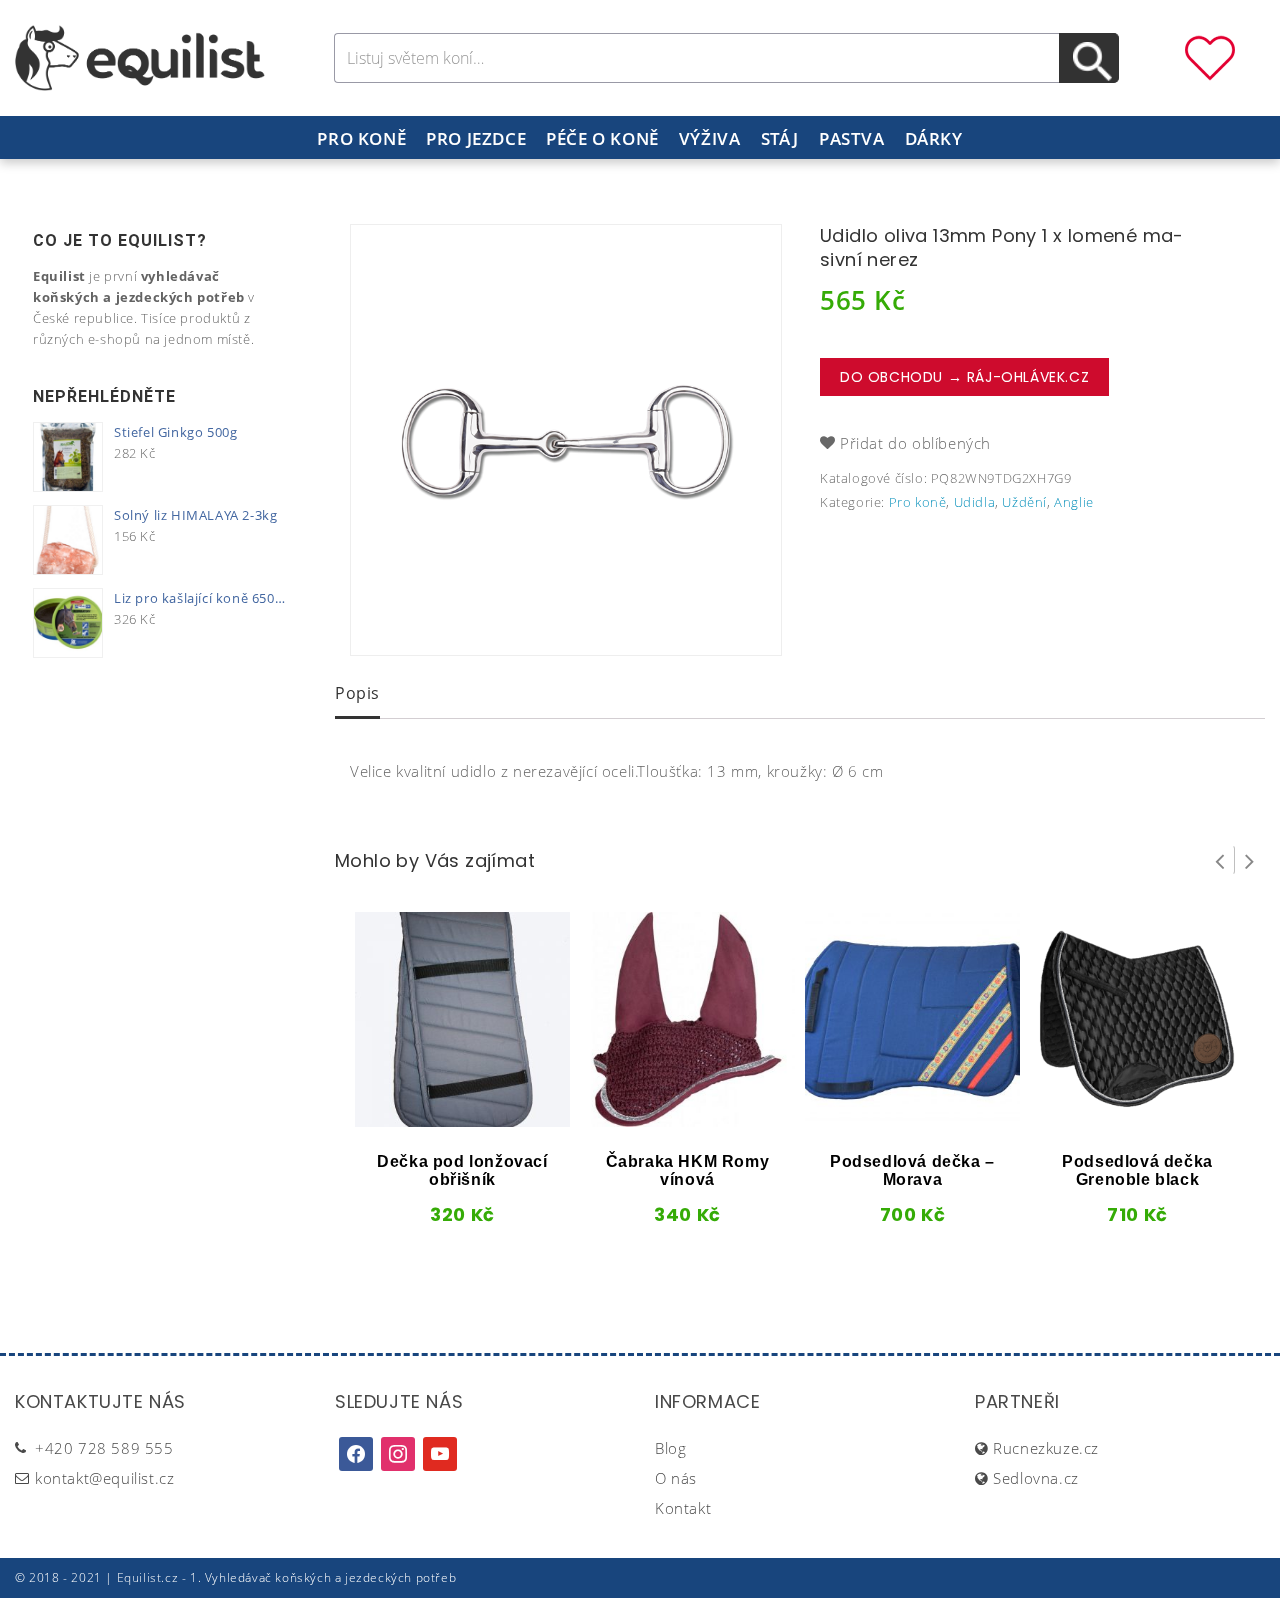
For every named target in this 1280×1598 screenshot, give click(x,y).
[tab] (357, 695)
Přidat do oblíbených (915, 443)
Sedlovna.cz (1036, 1478)
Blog (670, 1448)
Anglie (1074, 502)
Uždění (1024, 502)
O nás (676, 1478)
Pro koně (361, 138)
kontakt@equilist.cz (104, 1478)
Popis (357, 693)
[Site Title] (140, 56)
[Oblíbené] (1210, 56)
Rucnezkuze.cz (1046, 1448)
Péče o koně (602, 138)
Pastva (852, 138)
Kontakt (683, 1508)
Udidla (975, 502)
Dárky (934, 138)
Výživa (710, 138)
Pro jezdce (476, 138)
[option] (566, 440)
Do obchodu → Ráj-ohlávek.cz (964, 377)
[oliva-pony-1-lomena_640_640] (566, 440)
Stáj (780, 138)
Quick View (429, 1120)
